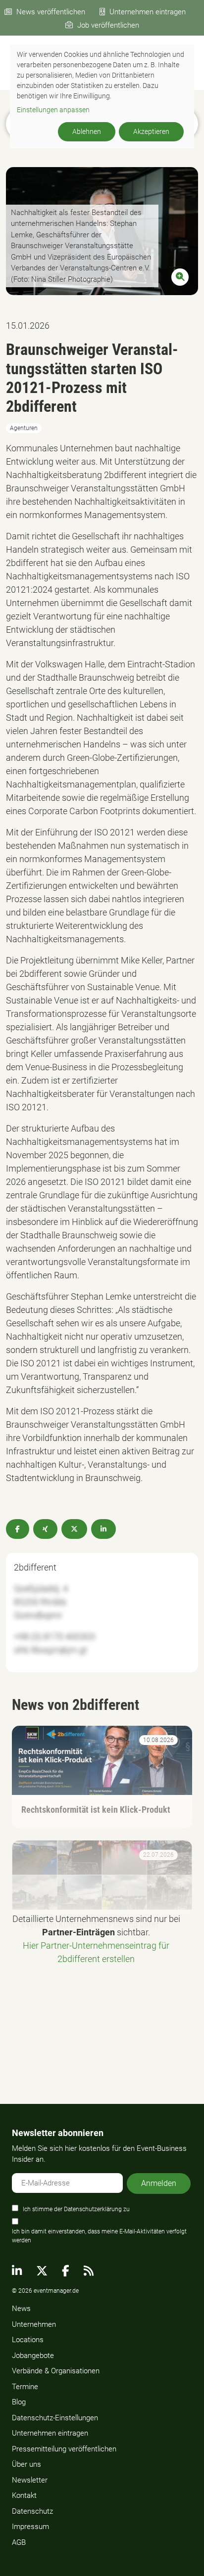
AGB (19, 2542)
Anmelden (159, 2183)
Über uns (26, 2464)
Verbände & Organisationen (56, 2371)
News (21, 2309)
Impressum (30, 2527)
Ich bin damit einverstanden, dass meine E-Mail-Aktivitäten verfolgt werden (99, 2236)
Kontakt (24, 2495)
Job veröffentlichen (108, 25)
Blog (19, 2402)
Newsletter (30, 2480)
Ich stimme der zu (76, 2209)
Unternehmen (34, 2324)
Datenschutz (32, 2511)
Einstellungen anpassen (53, 110)
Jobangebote (33, 2356)
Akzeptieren (151, 131)
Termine (25, 2387)
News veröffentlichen (51, 12)
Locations (28, 2340)
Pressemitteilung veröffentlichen (64, 2449)
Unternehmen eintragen (148, 12)
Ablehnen (87, 131)
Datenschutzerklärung (93, 2209)
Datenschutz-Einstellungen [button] (55, 2418)
